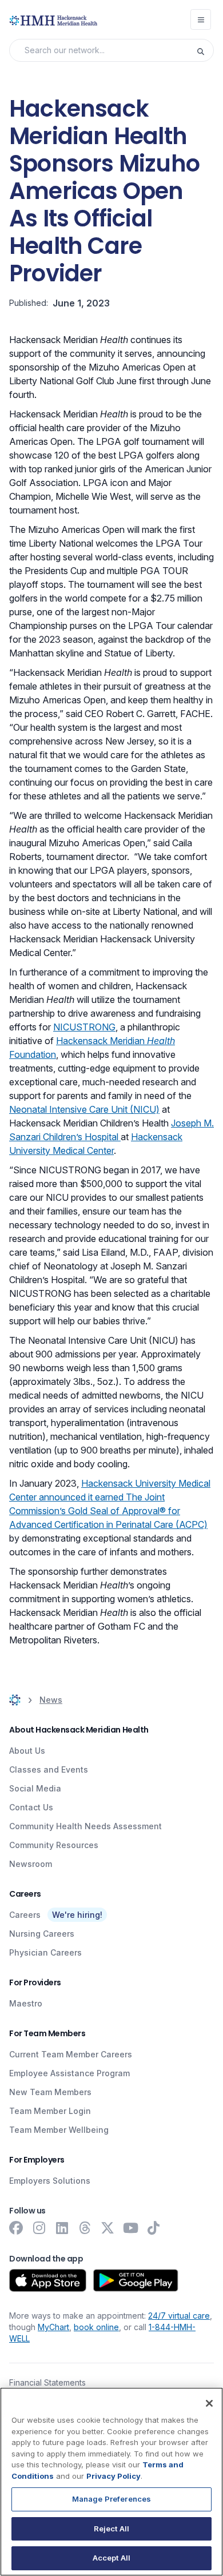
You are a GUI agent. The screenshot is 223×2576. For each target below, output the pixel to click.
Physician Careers (45, 1952)
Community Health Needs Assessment (85, 1826)
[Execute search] (205, 50)
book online (96, 2327)
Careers (25, 1915)
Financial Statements (47, 2382)
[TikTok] (153, 2228)
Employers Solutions (50, 2181)
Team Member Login (50, 2111)
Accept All (111, 2558)
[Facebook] (16, 2228)
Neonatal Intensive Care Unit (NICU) (84, 1109)
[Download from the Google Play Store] (136, 2280)
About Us (27, 1751)
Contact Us (31, 1807)
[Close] (209, 2403)
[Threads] (85, 2228)
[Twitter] (107, 2228)
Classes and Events (49, 1769)
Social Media (35, 1788)
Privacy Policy (114, 2476)
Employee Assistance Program (69, 2073)
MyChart (53, 2327)
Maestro (26, 2003)
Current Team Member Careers (71, 2054)
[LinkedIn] (62, 2228)
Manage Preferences (111, 2499)
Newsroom (31, 1864)
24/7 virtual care (179, 2316)
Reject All (111, 2529)
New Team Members (50, 2092)
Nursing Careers (42, 1934)
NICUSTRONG (84, 1027)
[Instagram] (39, 2228)
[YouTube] (130, 2228)
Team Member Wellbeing (59, 2130)
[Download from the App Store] (48, 2280)
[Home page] (15, 1700)
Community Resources (54, 1845)
